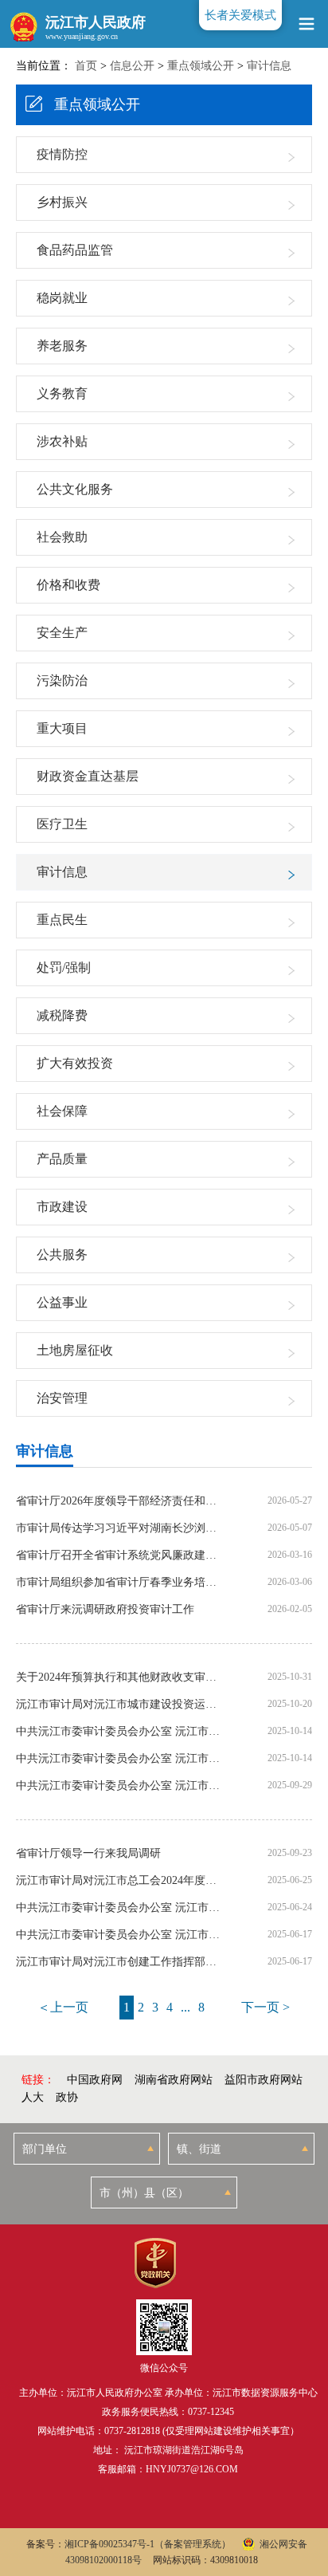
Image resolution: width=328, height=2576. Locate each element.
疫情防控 (62, 154)
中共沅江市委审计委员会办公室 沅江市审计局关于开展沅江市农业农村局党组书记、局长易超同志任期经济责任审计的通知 (119, 1935)
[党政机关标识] (155, 2263)
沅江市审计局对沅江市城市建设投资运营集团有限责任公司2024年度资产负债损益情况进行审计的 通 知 (119, 1705)
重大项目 (62, 728)
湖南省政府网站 (174, 2080)
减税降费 (62, 1015)
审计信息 (269, 66)
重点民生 (62, 920)
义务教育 (62, 393)
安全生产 (62, 633)
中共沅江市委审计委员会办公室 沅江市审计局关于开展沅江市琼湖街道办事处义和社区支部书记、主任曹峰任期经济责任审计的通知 (119, 1786)
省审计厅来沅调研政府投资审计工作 (105, 1610)
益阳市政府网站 (264, 2080)
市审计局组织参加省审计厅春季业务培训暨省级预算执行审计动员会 (119, 1583)
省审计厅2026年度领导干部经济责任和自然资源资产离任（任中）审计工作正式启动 (119, 1501)
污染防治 (62, 680)
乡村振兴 (62, 202)
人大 (33, 2097)
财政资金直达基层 (88, 776)
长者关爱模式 (240, 15)
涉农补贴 (62, 441)
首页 (86, 66)
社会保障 (62, 1111)
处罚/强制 (64, 967)
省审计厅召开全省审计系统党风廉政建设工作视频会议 (119, 1555)
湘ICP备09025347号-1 (109, 2544)
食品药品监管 (75, 250)
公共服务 (62, 1255)
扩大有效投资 (75, 1063)
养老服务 (62, 346)
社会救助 (62, 537)
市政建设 (62, 1207)
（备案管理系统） (193, 2544)
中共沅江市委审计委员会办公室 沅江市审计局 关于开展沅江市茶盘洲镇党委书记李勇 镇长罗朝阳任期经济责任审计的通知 (119, 1732)
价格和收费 (68, 585)
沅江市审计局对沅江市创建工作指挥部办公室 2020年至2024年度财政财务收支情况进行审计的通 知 (119, 1962)
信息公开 (132, 66)
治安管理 (62, 1398)
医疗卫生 (62, 824)
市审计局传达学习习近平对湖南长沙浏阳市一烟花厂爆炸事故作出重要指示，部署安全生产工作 (119, 1528)
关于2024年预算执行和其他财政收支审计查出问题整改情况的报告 (119, 1677)
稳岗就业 (62, 298)
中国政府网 (95, 2080)
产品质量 (62, 1159)
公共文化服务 (75, 489)
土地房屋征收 (75, 1350)
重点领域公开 (201, 66)
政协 (67, 2097)
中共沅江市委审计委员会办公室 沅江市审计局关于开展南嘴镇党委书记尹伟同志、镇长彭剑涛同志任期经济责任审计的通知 (119, 1908)
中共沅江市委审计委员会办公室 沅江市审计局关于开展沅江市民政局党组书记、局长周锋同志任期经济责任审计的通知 (119, 1759)
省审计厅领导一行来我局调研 (88, 1854)
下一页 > (266, 2007)
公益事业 (62, 1302)
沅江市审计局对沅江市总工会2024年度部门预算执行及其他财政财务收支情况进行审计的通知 (119, 1881)
